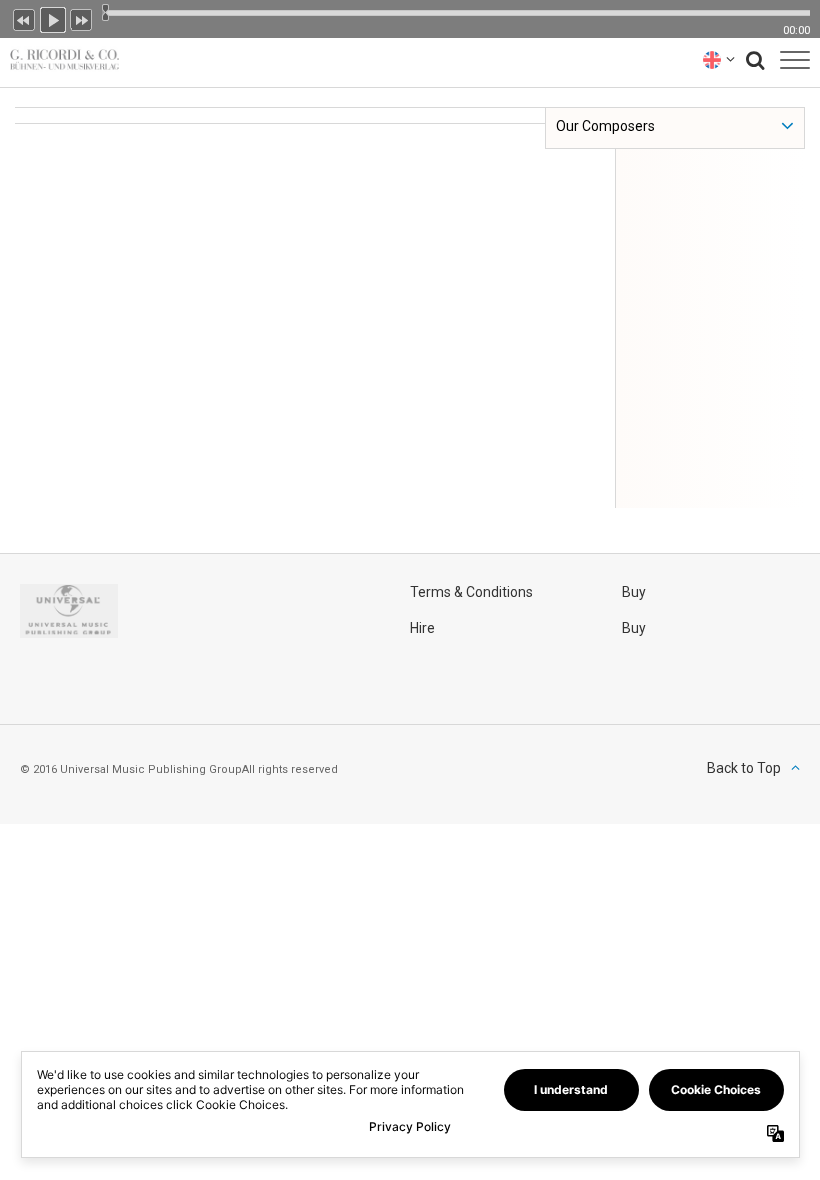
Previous (24, 18)
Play (53, 18)
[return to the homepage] (59, 59)
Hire (422, 628)
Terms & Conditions (471, 592)
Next (82, 18)
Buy (634, 592)
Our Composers (605, 126)
